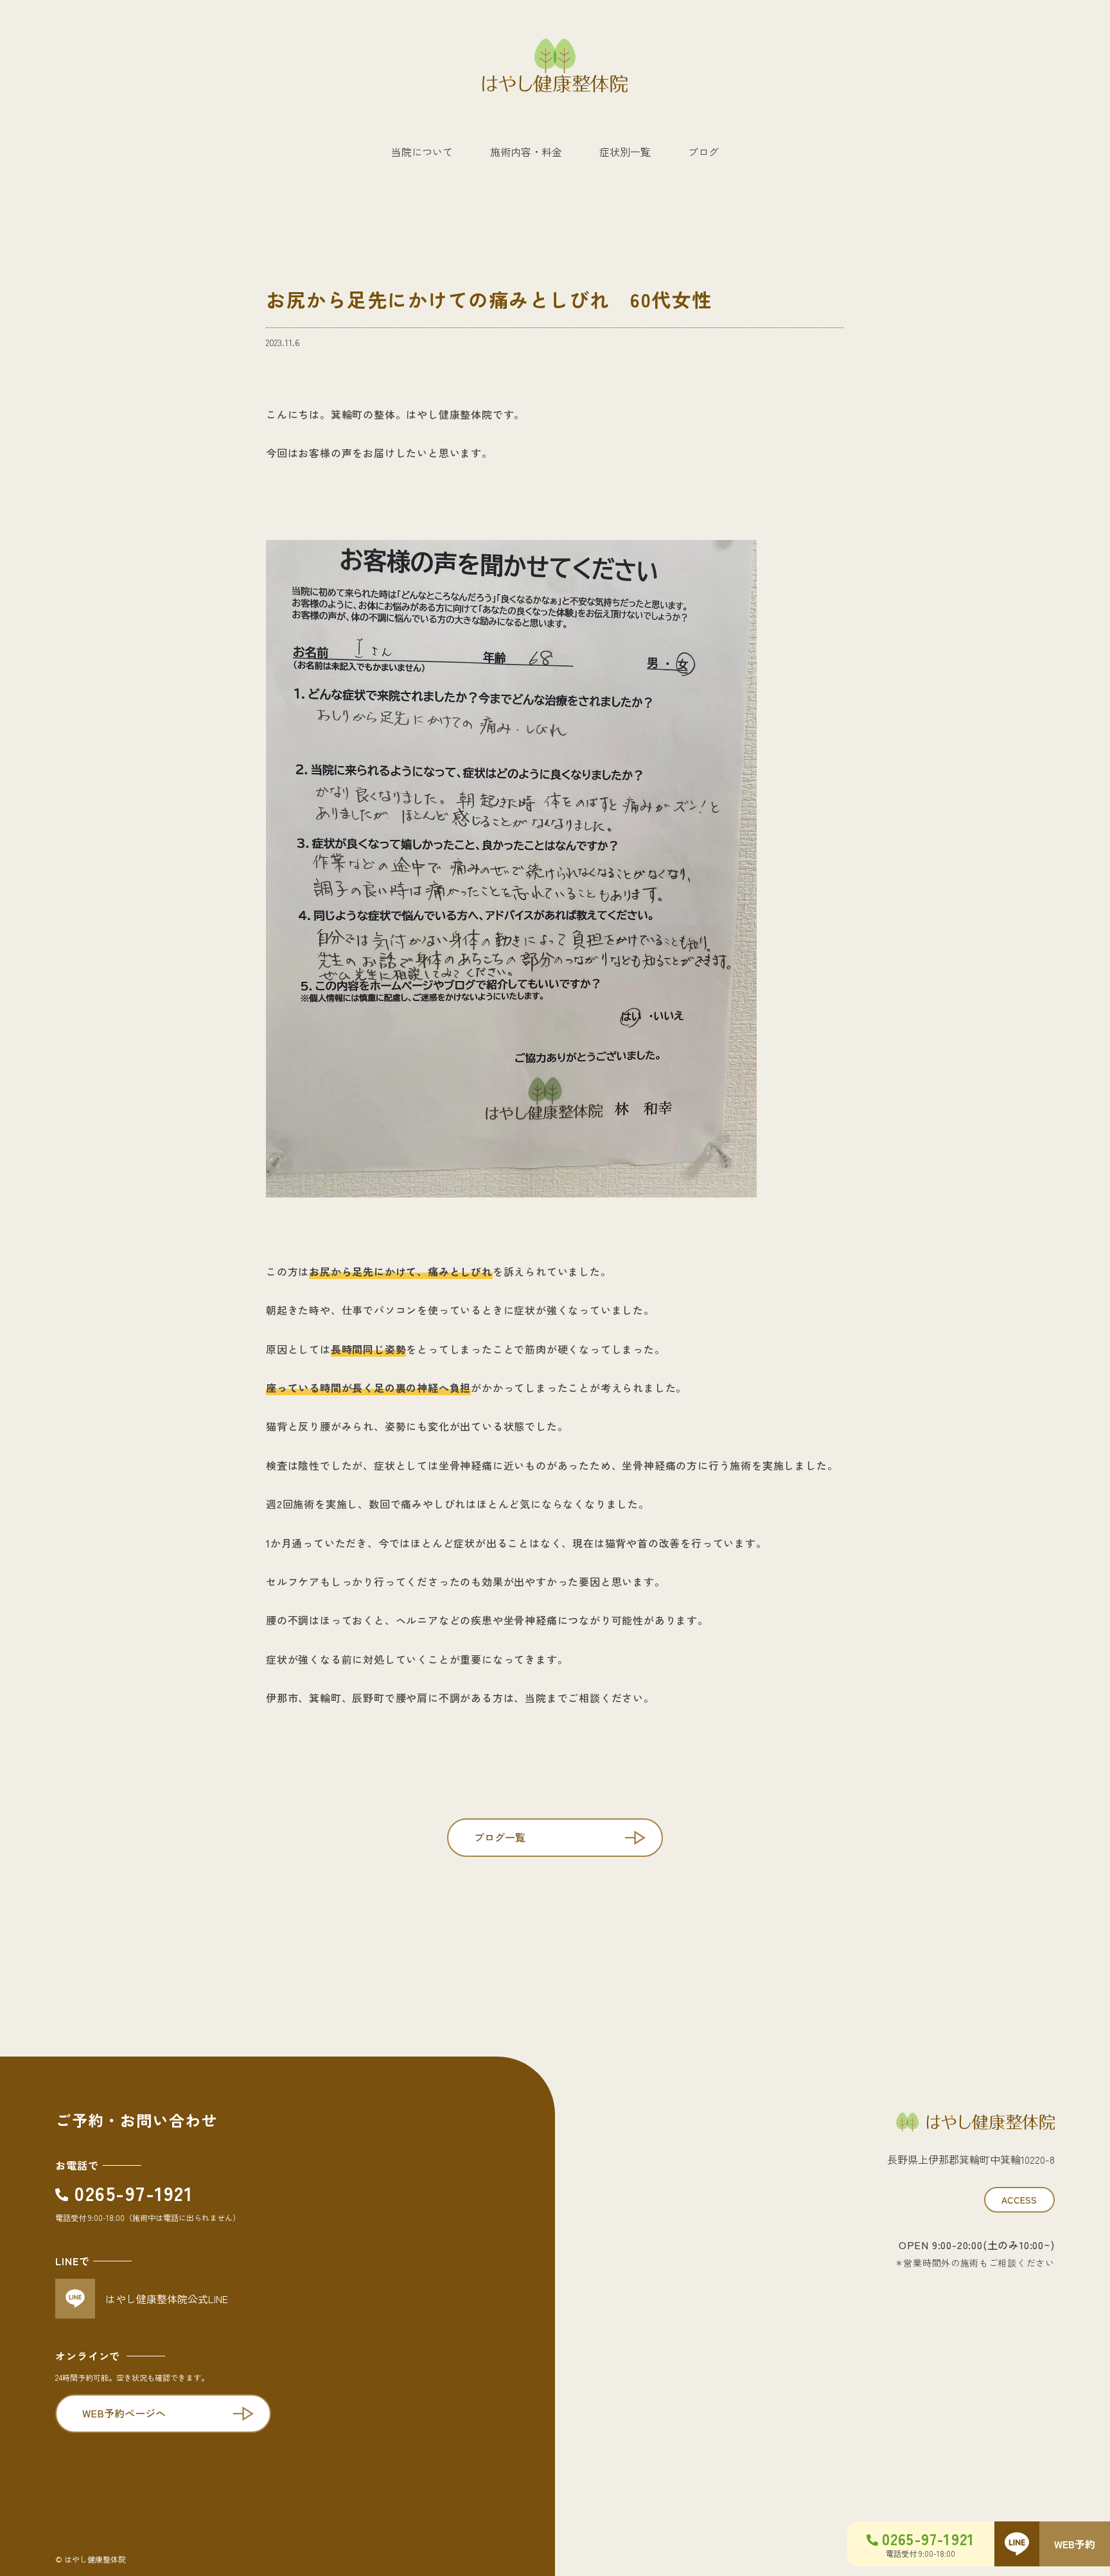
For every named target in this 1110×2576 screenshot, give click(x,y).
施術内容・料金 (526, 152)
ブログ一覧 (500, 1837)
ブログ (703, 152)
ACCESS (1019, 2200)
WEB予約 (1075, 2544)
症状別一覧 (625, 152)
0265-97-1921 (134, 2193)
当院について (422, 152)
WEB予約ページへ (124, 2413)
